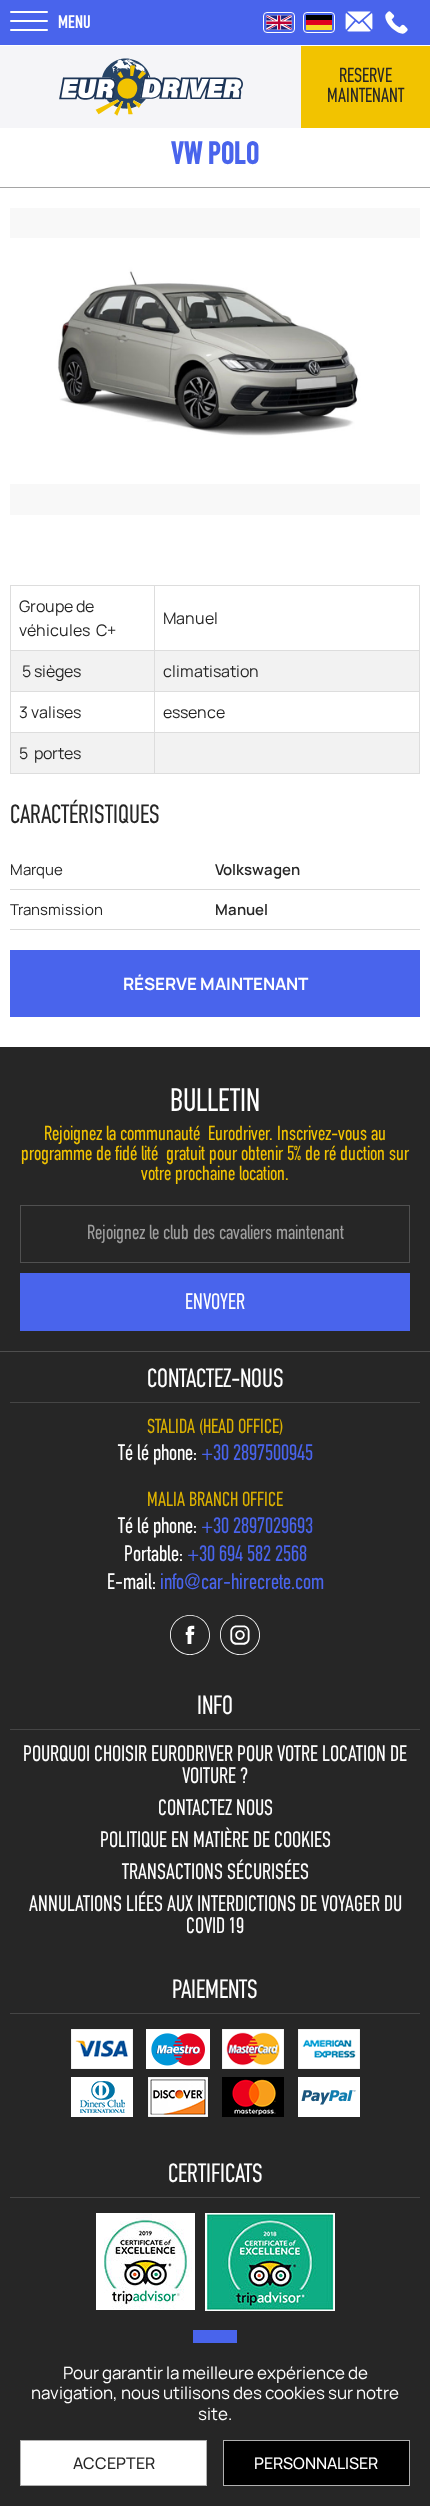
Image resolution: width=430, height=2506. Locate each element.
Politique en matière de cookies (215, 1842)
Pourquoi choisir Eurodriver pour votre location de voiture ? (215, 1767)
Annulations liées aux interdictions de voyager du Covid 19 (215, 1917)
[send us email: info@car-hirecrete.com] (359, 21)
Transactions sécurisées (215, 1874)
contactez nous (215, 1810)
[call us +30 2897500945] (396, 22)
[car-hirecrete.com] (151, 87)
